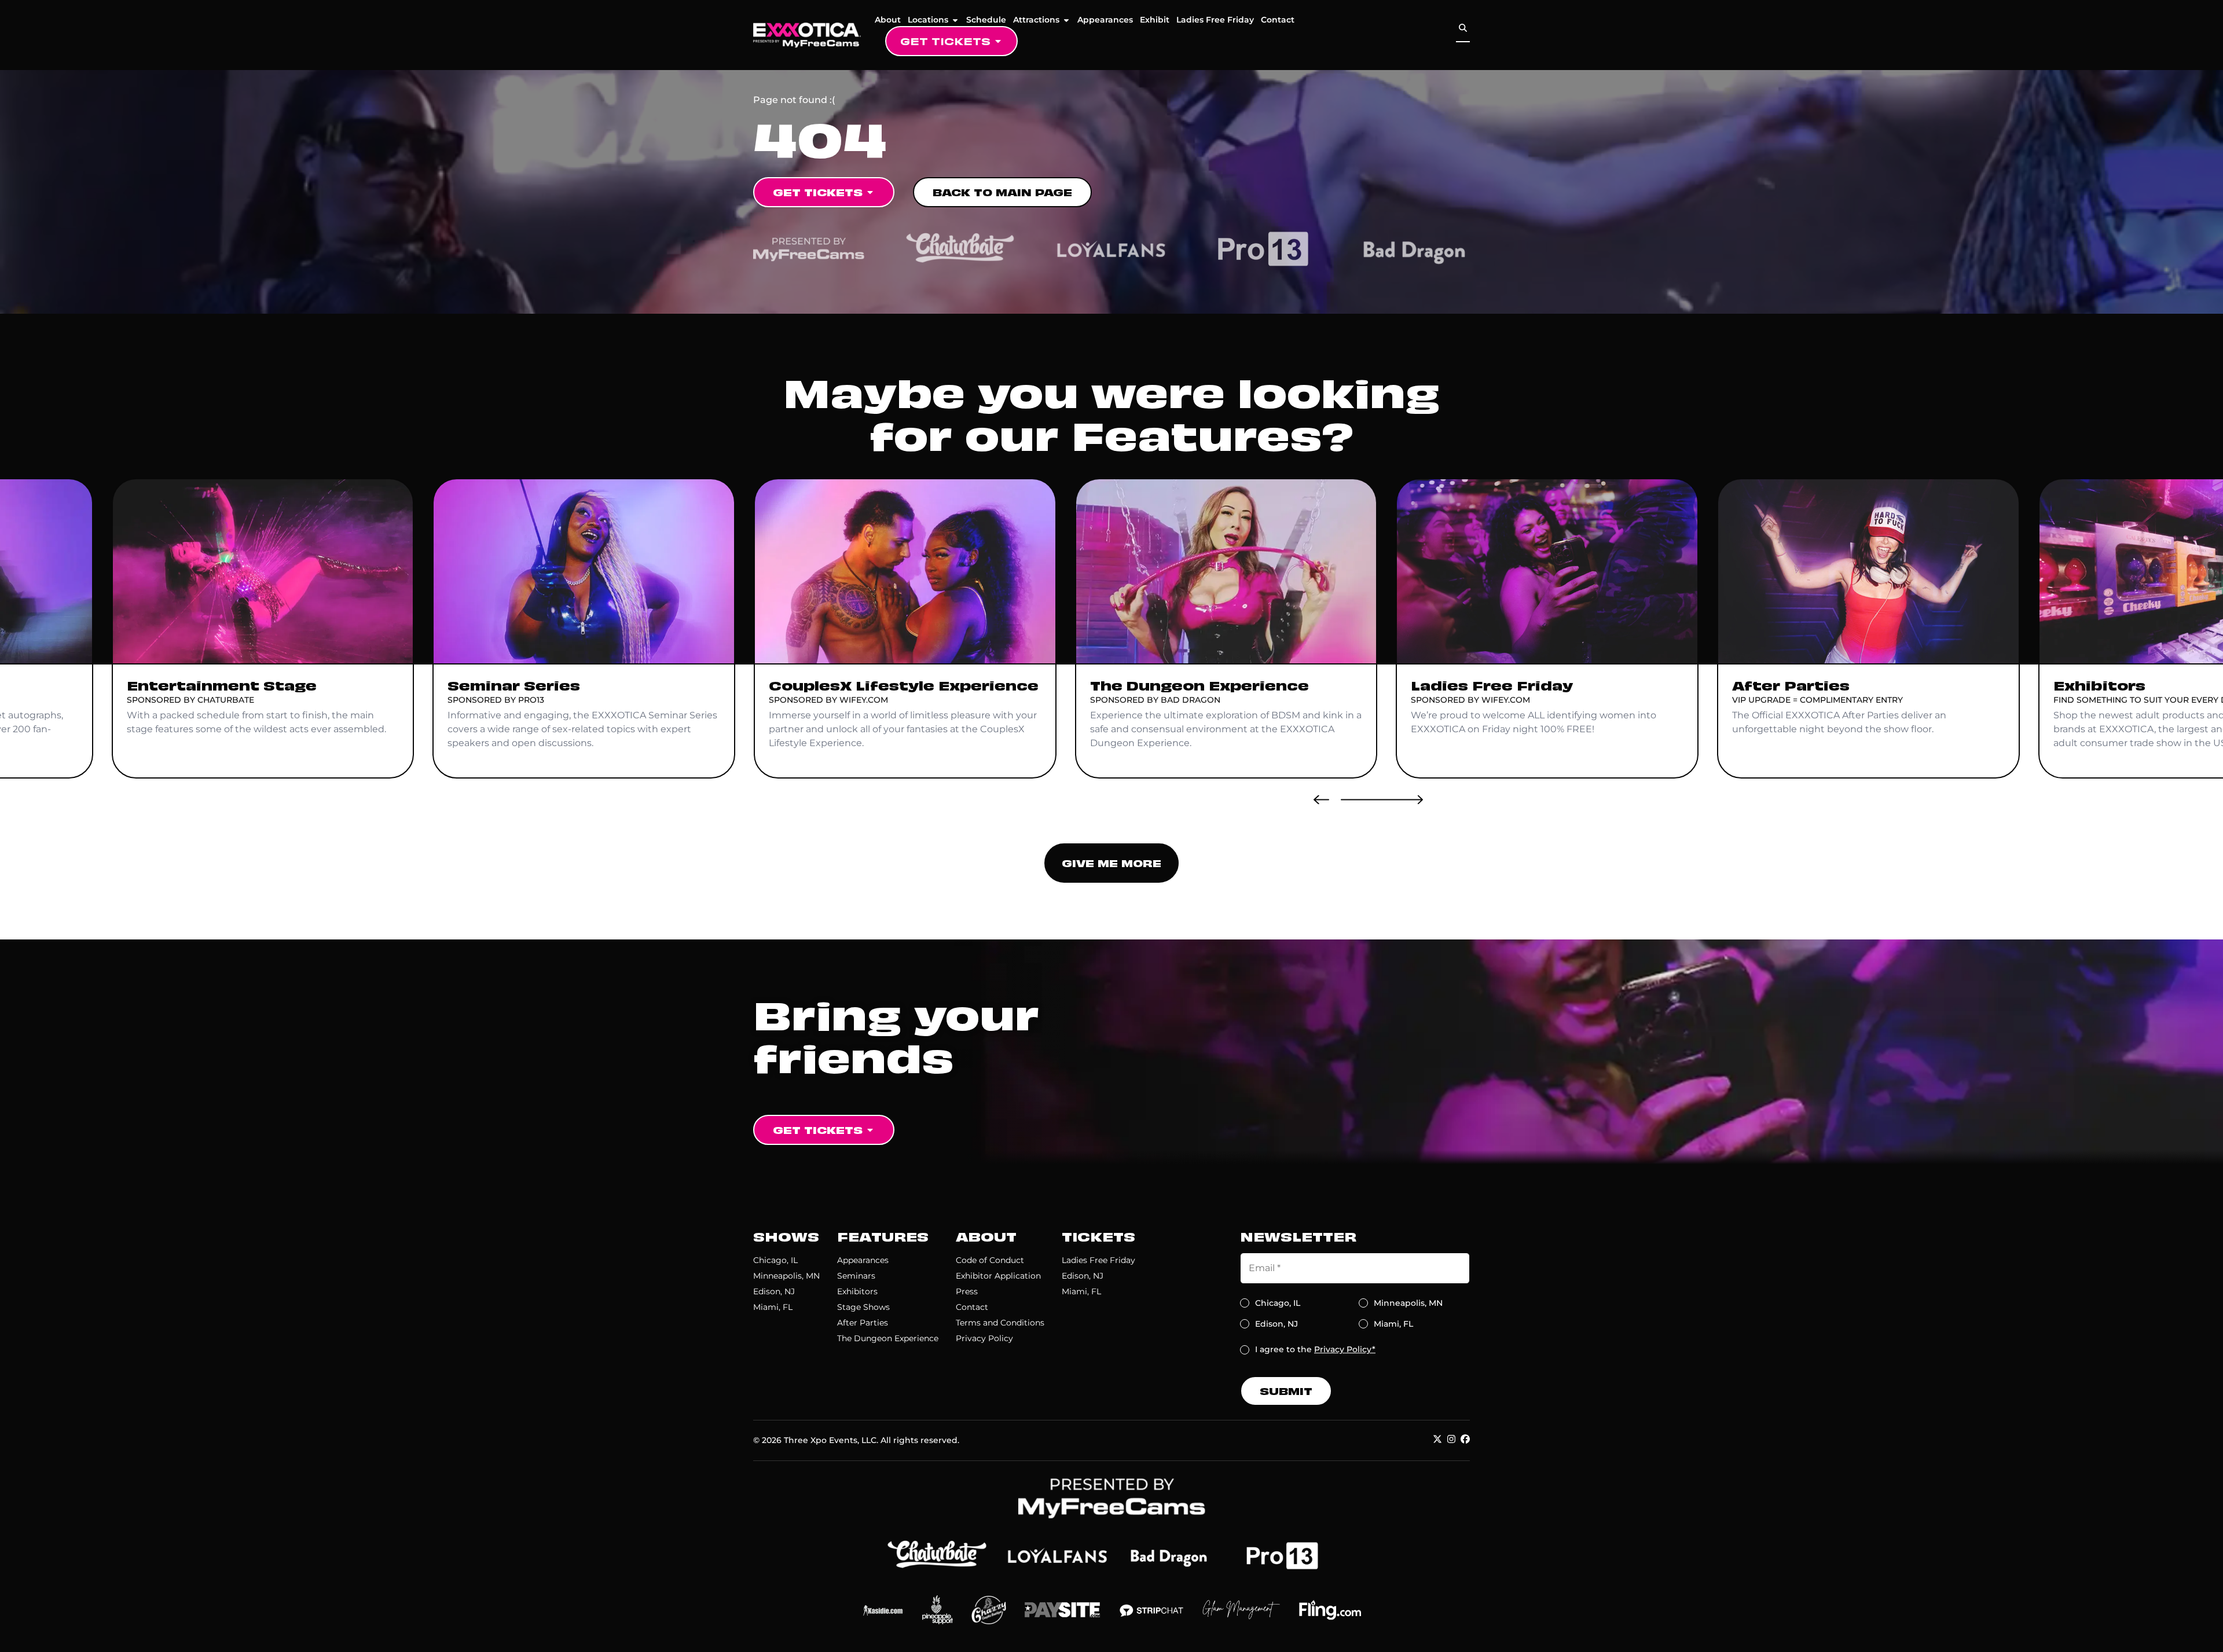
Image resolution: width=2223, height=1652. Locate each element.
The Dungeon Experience (888, 1338)
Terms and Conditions (1000, 1323)
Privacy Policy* (1345, 1349)
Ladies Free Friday (1215, 20)
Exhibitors (857, 1291)
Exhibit (1155, 20)
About (888, 20)
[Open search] (1463, 28)
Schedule (986, 20)
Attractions (1036, 20)
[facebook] (1465, 1439)
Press (967, 1291)
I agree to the (1315, 1349)
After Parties (863, 1323)
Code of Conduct (990, 1260)
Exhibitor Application (998, 1276)
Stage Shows (863, 1307)
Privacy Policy (984, 1338)
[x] (1437, 1439)
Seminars (856, 1276)
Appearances (1105, 20)
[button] (1321, 799)
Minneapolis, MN (786, 1276)
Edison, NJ (774, 1291)
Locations (928, 20)
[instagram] (1451, 1439)
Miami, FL (773, 1307)
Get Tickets (945, 41)
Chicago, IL (775, 1260)
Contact (1278, 20)
